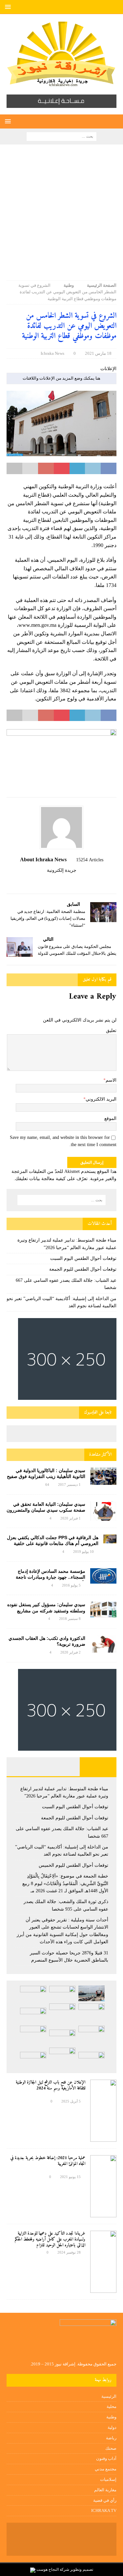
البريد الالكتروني (101, 1099)
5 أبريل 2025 (71, 2101)
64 (47, 1485)
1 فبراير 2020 (71, 1518)
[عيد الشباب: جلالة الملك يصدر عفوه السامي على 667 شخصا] (92, 2013)
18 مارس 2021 (98, 353)
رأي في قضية (105, 2500)
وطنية (111, 2417)
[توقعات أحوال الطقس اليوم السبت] (62, 1993)
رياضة (111, 2438)
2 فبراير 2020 (71, 1652)
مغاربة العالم (105, 2490)
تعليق (111, 1030)
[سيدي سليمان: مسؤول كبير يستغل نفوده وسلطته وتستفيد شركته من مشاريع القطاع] (103, 1609)
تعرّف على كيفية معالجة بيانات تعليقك (51, 1179)
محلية (112, 2406)
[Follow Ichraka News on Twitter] (69, 882)
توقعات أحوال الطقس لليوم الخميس (73, 1865)
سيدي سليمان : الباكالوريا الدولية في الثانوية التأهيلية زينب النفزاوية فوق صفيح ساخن (46, 1476)
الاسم (111, 1080)
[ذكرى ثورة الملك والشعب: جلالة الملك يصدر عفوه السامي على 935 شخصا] (62, 2037)
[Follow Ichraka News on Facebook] (78, 882)
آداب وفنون (106, 2458)
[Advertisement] (61, 216)
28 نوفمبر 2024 (69, 2252)
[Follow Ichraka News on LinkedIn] (48, 882)
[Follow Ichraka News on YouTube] (59, 882)
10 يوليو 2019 (83, 1552)
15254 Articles (90, 860)
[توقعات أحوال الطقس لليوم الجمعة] (33, 1993)
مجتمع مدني (106, 2469)
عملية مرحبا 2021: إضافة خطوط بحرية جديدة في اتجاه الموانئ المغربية (48, 2161)
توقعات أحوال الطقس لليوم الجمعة (83, 1269)
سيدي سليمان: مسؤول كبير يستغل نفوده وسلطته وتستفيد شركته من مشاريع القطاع (46, 1610)
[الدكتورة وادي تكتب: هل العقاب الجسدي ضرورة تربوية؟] (103, 1644)
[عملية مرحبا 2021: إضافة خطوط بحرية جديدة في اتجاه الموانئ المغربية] (103, 2186)
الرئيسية (109, 2396)
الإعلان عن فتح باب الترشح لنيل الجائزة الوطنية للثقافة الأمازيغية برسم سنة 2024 (51, 2085)
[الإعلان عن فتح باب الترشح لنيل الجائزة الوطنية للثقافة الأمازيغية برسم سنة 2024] (103, 2111)
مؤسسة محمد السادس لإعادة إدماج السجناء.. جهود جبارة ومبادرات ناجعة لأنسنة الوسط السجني (51, 1577)
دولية (112, 2427)
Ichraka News (52, 353)
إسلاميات (108, 2479)
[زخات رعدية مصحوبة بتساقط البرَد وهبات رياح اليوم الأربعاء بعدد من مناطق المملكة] (62, 2057)
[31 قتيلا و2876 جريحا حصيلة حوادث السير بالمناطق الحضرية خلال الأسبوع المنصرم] (92, 2060)
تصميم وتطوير (82, 2569)
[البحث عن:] (61, 136)
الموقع (110, 1118)
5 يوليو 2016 (71, 1585)
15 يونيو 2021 (70, 2177)
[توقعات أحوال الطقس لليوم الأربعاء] (33, 2060)
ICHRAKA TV (104, 2510)
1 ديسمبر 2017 (69, 1485)
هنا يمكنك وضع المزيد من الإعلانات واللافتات (61, 378)
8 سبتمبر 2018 (70, 1619)
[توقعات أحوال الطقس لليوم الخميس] (33, 2015)
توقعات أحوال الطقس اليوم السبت (83, 1258)
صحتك (111, 2448)
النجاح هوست (47, 2569)
